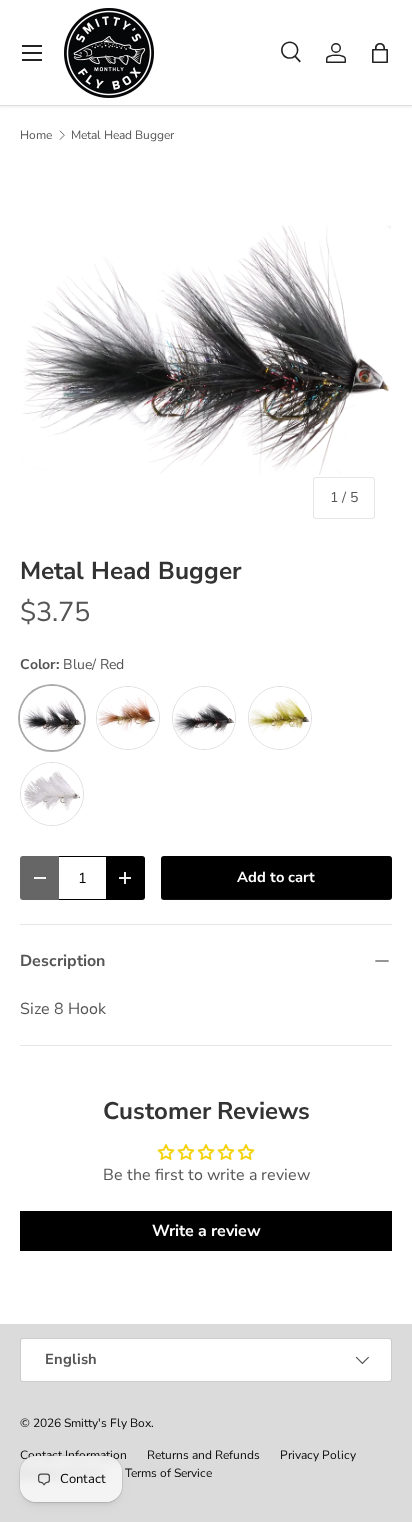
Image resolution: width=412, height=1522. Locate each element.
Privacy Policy (318, 1455)
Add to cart (276, 877)
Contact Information (73, 1455)
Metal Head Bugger (122, 135)
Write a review (206, 1231)
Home (36, 135)
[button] (380, 53)
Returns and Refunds (203, 1455)
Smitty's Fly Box (107, 1423)
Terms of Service (168, 1473)
